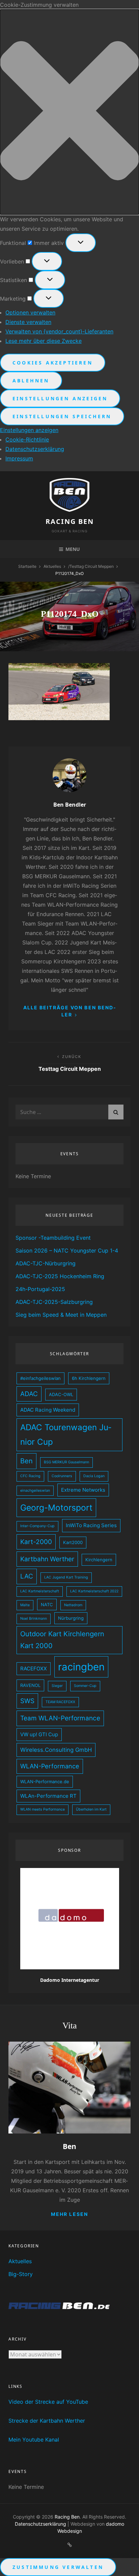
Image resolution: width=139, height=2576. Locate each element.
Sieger (57, 1686)
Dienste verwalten (28, 322)
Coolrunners (62, 1476)
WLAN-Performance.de (45, 1782)
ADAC (29, 1394)
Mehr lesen (69, 2214)
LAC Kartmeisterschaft (40, 1591)
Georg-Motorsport (56, 1508)
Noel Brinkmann (34, 1619)
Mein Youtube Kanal (34, 2440)
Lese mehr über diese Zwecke (44, 341)
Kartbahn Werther (47, 1559)
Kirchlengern (99, 1560)
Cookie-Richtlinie (27, 439)
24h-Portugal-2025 (40, 1289)
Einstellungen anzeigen (60, 398)
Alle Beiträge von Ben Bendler (70, 1011)
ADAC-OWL (61, 1394)
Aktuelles (52, 566)
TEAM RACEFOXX (60, 1702)
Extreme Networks (83, 1490)
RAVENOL (30, 1685)
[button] (69, 112)
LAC (27, 1576)
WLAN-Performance (50, 1766)
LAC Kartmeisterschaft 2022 (94, 1591)
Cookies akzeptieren (53, 363)
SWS (27, 1701)
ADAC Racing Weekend (48, 1410)
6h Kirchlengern (89, 1378)
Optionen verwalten (30, 312)
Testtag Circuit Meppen (92, 566)
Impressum (19, 458)
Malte (25, 1605)
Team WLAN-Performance (60, 1718)
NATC (47, 1605)
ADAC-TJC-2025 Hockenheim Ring (60, 1276)
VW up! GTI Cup (39, 1734)
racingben (81, 1667)
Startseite (27, 566)
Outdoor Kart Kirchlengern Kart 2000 (62, 1640)
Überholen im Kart (91, 1809)
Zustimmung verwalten (58, 2567)
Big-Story (21, 2274)
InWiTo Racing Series (91, 1525)
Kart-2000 (36, 1542)
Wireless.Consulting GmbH (56, 1750)
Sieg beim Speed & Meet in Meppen (61, 1315)
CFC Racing (30, 1476)
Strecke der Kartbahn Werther (47, 2421)
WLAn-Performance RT (48, 1796)
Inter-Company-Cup (37, 1526)
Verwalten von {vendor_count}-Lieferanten (59, 331)
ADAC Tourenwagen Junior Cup (66, 1434)
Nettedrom (73, 1605)
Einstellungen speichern (62, 416)
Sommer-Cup (85, 1686)
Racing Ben (70, 521)
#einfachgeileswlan (40, 1378)
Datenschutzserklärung (35, 449)
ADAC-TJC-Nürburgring (46, 1263)
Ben (26, 1461)
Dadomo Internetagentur (70, 1980)
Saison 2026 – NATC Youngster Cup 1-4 (67, 1251)
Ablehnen (31, 381)
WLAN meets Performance (43, 1809)
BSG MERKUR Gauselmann (66, 1462)
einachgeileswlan (35, 1491)
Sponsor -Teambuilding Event (53, 1238)
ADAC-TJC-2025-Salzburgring (54, 1302)
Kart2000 (73, 1542)
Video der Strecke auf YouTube (48, 2402)
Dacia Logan (94, 1476)
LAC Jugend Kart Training (66, 1577)
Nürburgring (71, 1618)
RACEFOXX (34, 1669)
